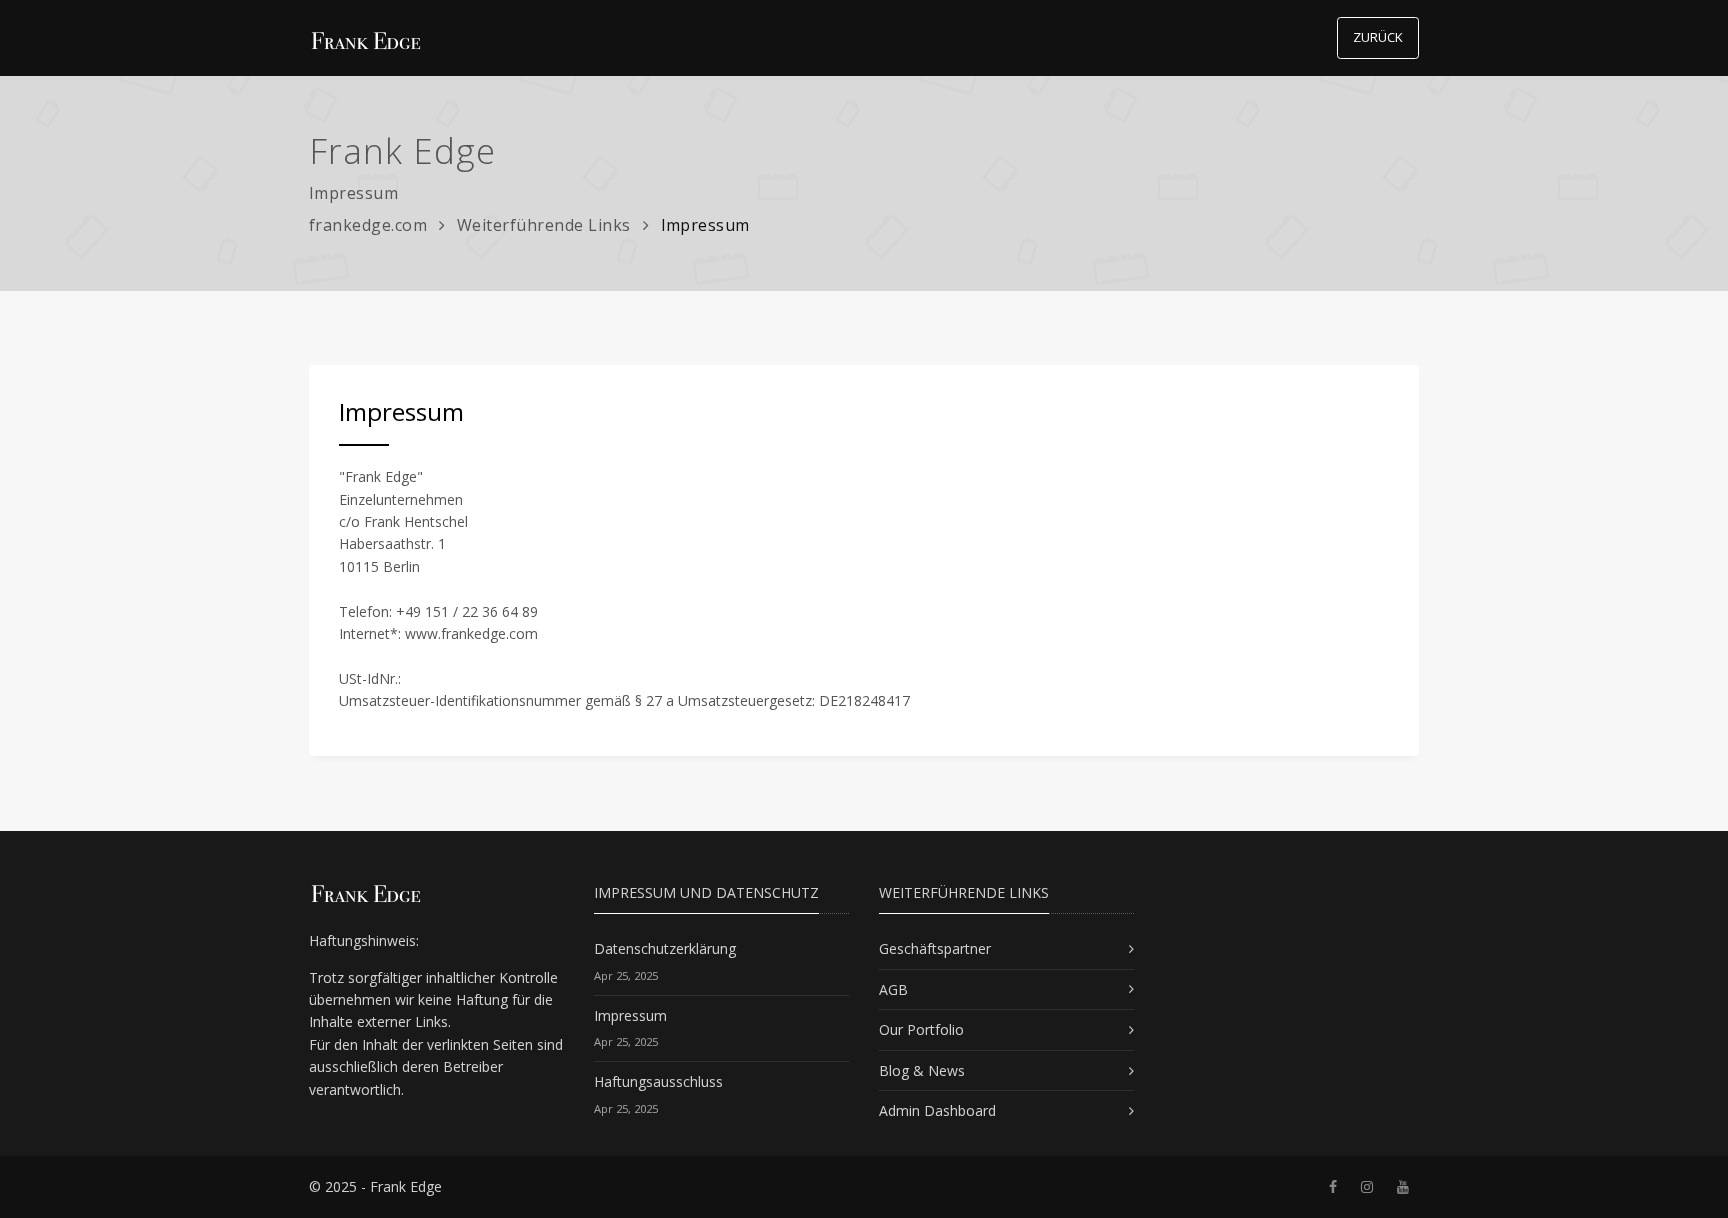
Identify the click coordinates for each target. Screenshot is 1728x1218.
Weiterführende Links (544, 225)
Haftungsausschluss (658, 1081)
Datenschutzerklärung (665, 948)
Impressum (630, 1015)
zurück (1378, 37)
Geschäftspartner (935, 948)
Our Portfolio (921, 1029)
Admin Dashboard (937, 1110)
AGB (893, 989)
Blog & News (922, 1070)
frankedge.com (368, 225)
